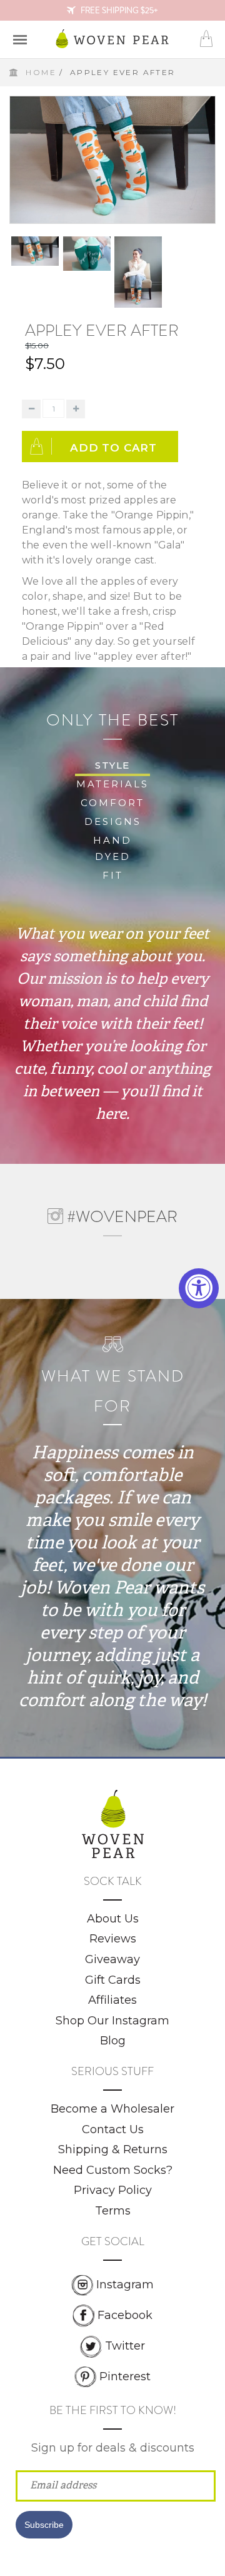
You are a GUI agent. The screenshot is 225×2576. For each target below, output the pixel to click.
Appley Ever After (102, 331)
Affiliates (112, 2000)
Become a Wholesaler (112, 2109)
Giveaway (112, 1959)
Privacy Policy (113, 2190)
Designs (113, 821)
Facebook (125, 2315)
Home (41, 72)
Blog (113, 2041)
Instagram (125, 2284)
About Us (113, 1919)
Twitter (125, 2346)
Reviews (113, 1939)
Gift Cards (113, 1980)
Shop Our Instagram (112, 2021)
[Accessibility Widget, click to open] (199, 1288)
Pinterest (125, 2376)
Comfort (112, 803)
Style (112, 765)
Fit (113, 875)
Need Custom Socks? (113, 2170)
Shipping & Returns (113, 2149)
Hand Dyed (112, 848)
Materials (112, 784)
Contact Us (113, 2129)
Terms (113, 2211)
